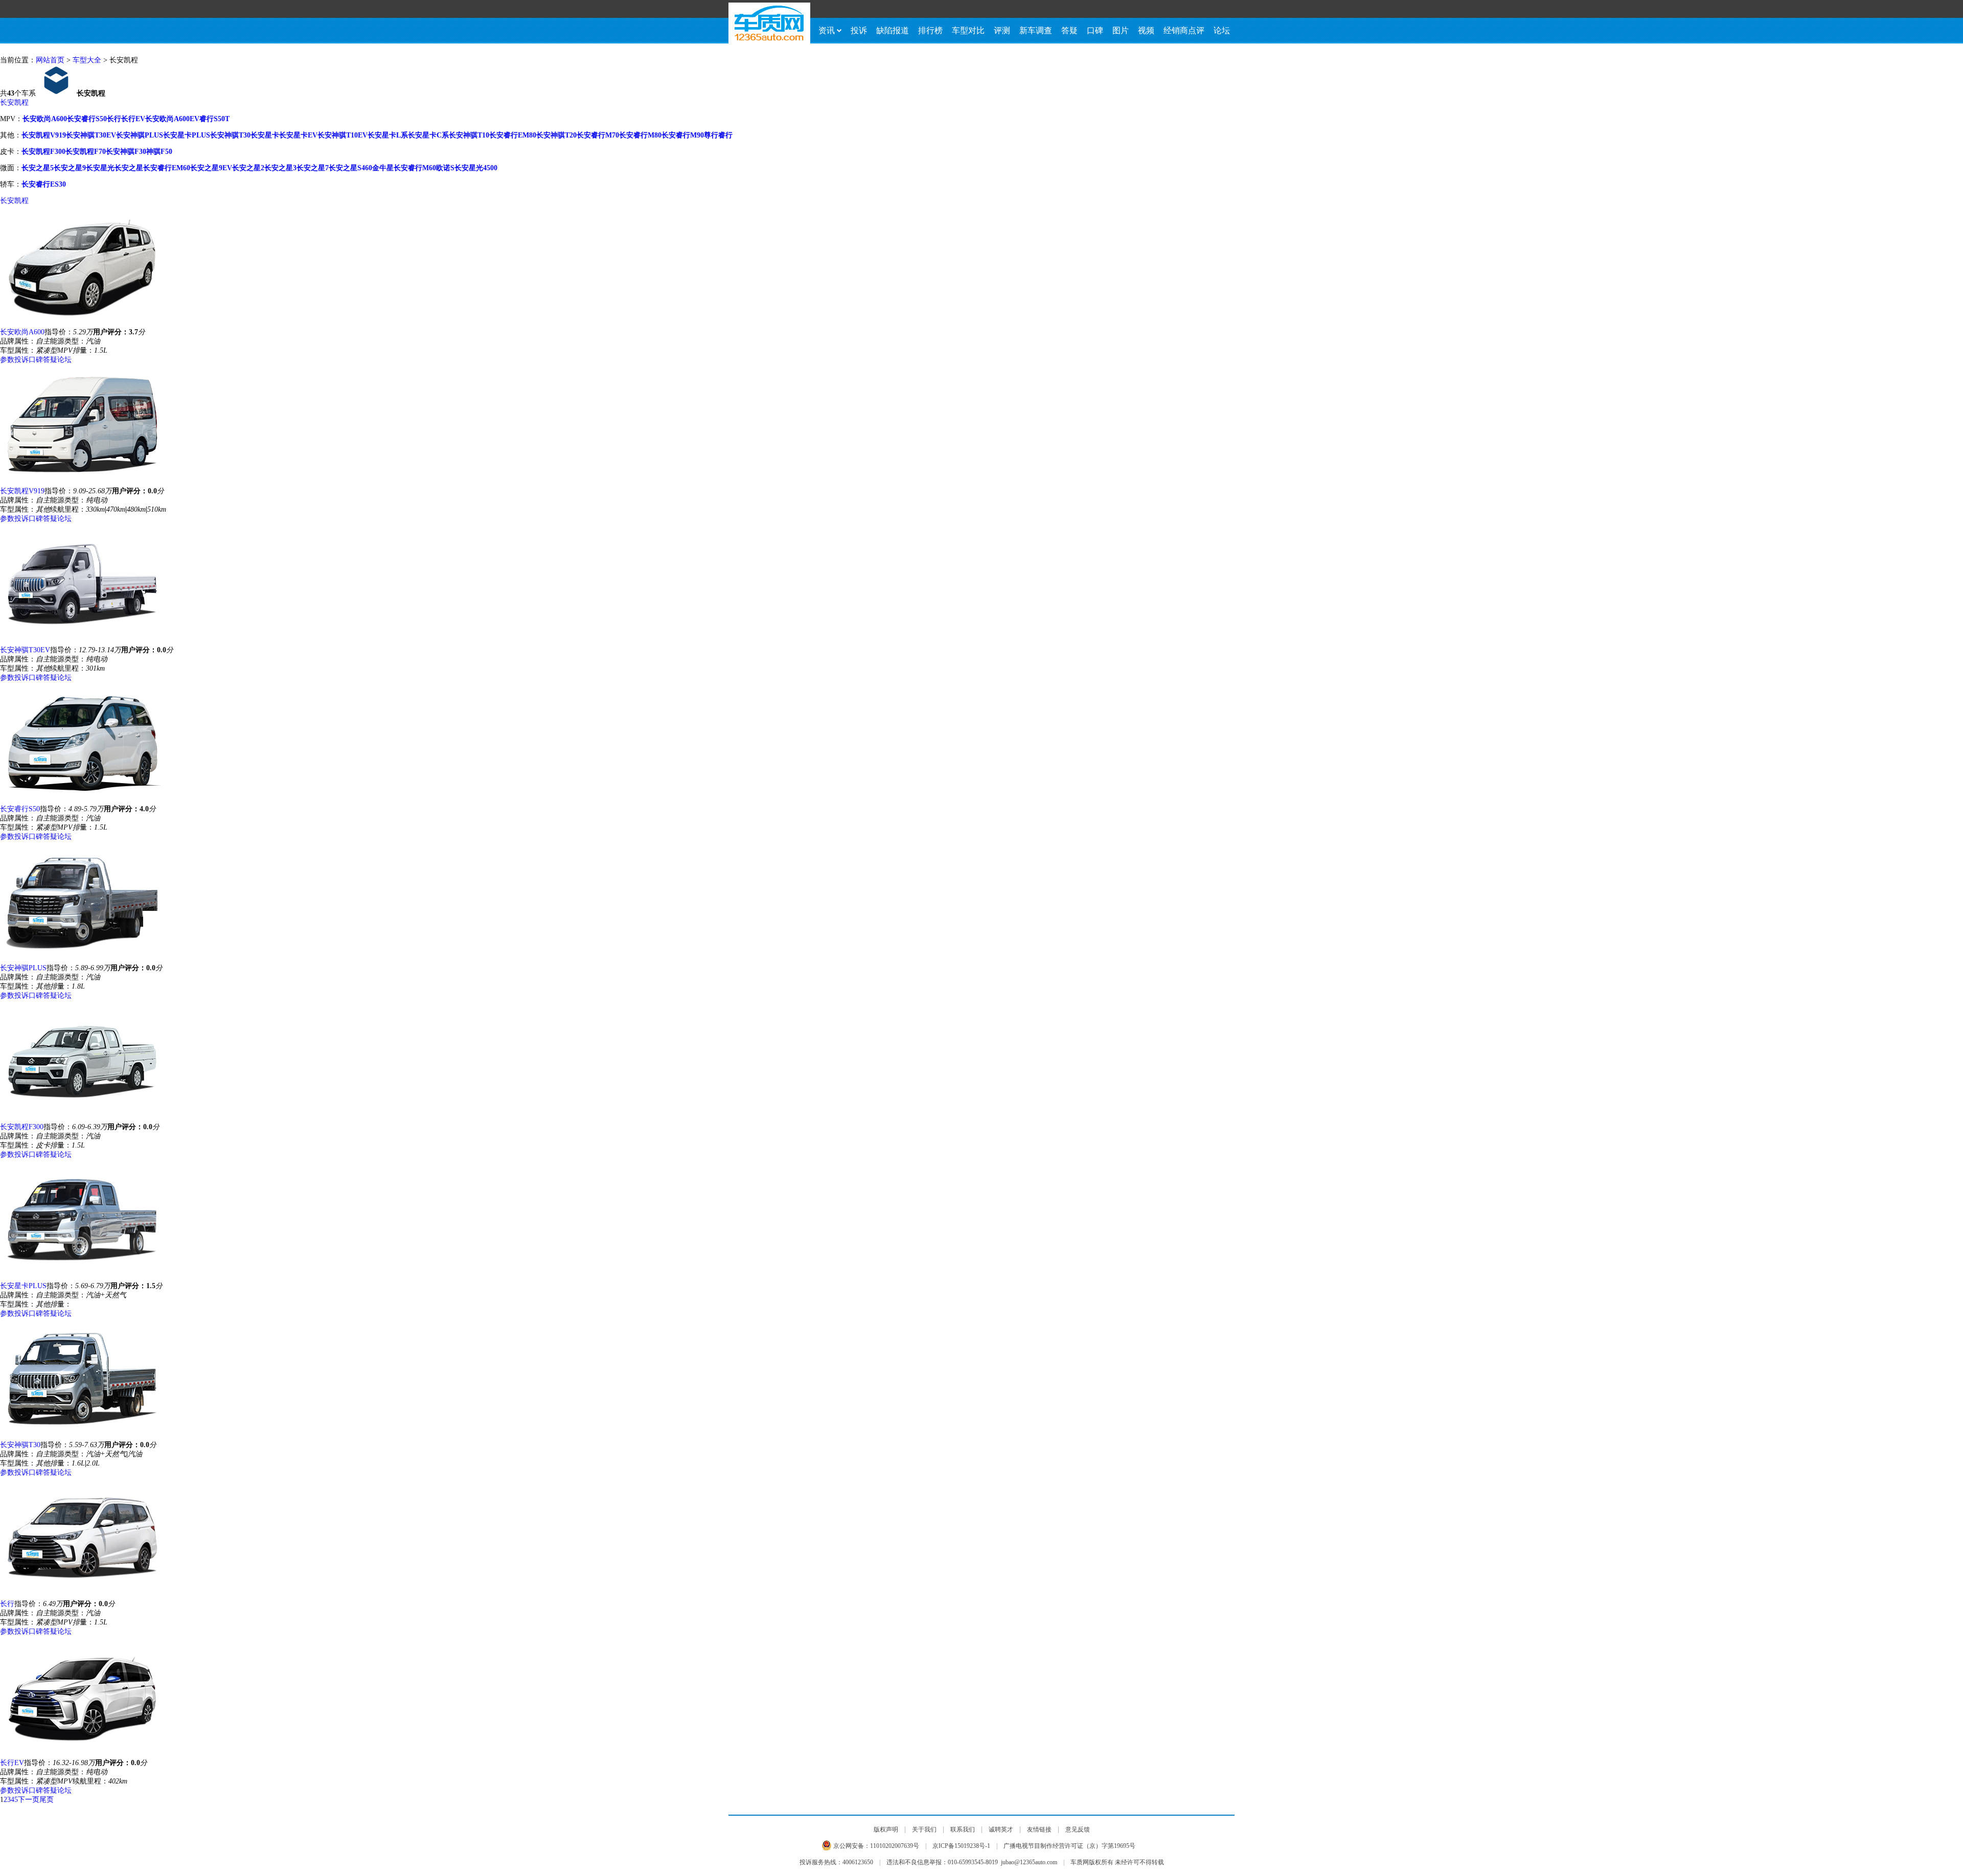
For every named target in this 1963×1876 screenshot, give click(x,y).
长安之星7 (313, 168)
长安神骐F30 (126, 152)
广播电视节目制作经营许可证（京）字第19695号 (1069, 1846)
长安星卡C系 (428, 135)
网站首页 (50, 60)
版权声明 (886, 1829)
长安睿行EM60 (167, 168)
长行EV (133, 119)
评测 (1002, 30)
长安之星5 (38, 168)
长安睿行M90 (683, 135)
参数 (7, 360)
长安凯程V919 (44, 135)
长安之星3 (280, 168)
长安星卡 (265, 135)
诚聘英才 (1001, 1829)
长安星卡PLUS (187, 135)
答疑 (1069, 30)
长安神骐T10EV (343, 135)
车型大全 (87, 60)
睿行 (725, 135)
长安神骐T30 (230, 135)
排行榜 (930, 30)
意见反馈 (1078, 1829)
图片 (1121, 30)
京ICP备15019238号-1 (961, 1846)
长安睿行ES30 (44, 184)
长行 (114, 119)
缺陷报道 (893, 30)
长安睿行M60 (415, 168)
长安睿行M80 (640, 135)
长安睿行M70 (598, 135)
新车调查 (1036, 30)
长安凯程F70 (86, 152)
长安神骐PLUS (140, 135)
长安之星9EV (211, 168)
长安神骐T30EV (91, 135)
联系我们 (963, 1829)
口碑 (1095, 30)
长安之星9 (70, 168)
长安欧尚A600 (45, 119)
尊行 (711, 135)
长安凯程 (14, 102)
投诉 (859, 30)
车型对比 (968, 30)
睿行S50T (214, 119)
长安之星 (129, 168)
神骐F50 (159, 152)
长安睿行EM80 (513, 135)
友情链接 (1039, 1829)
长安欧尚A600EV (172, 119)
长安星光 (100, 168)
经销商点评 (1184, 30)
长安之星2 (248, 168)
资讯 (827, 30)
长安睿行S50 (87, 119)
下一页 (29, 1800)
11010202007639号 (895, 1846)
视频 (1146, 30)
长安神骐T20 (556, 135)
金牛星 (383, 168)
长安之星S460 (350, 168)
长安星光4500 (476, 168)
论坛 (1222, 30)
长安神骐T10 (469, 135)
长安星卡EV (298, 135)
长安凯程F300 (43, 152)
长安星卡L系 (388, 135)
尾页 (47, 1800)
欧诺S (445, 168)
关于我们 (924, 1829)
